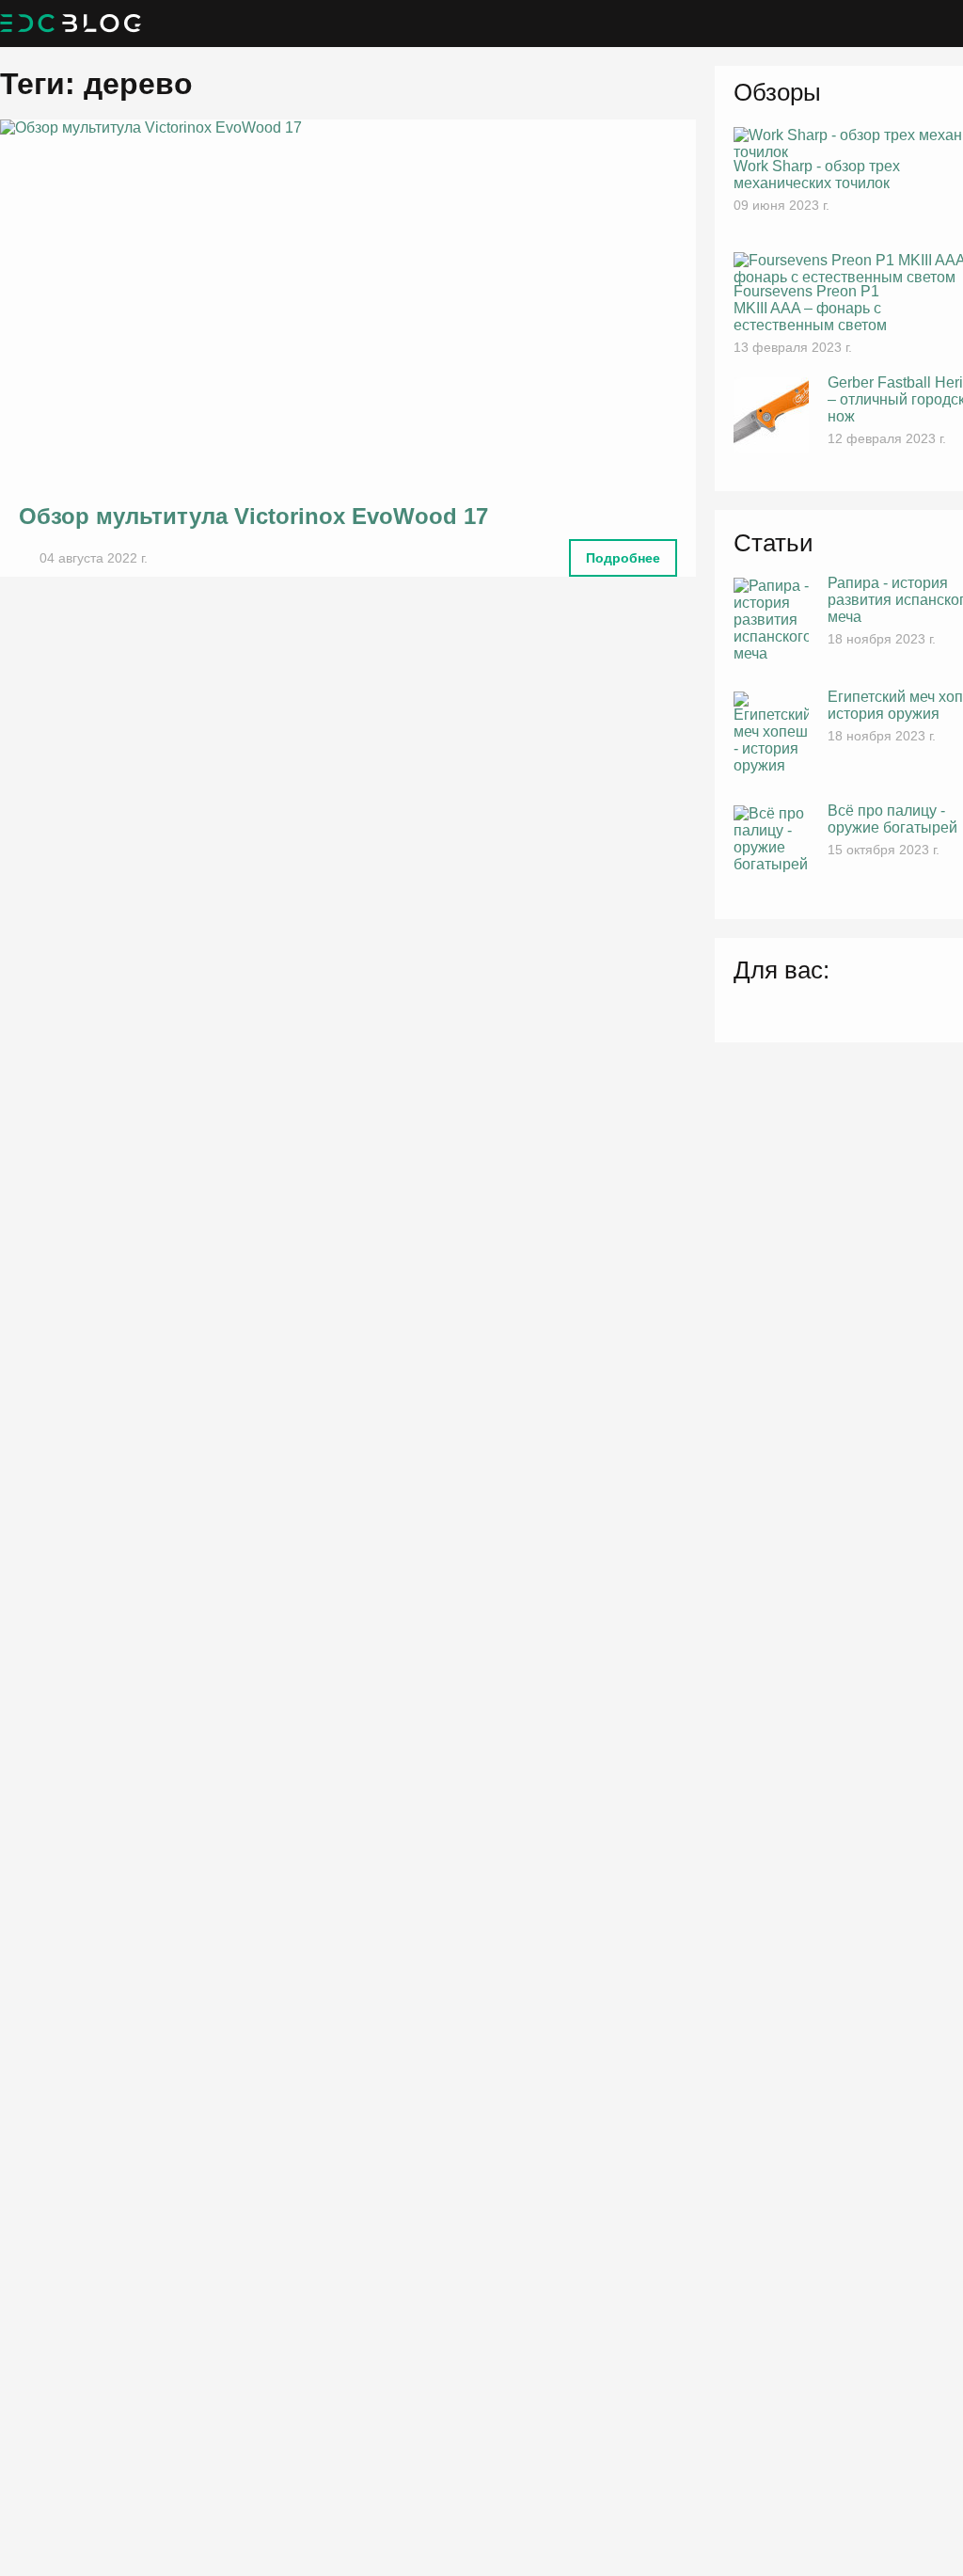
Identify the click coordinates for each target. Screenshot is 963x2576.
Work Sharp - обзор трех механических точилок (817, 175)
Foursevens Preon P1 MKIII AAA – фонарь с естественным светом (810, 308)
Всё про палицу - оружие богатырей (892, 819)
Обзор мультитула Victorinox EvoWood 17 (253, 516)
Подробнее (623, 558)
